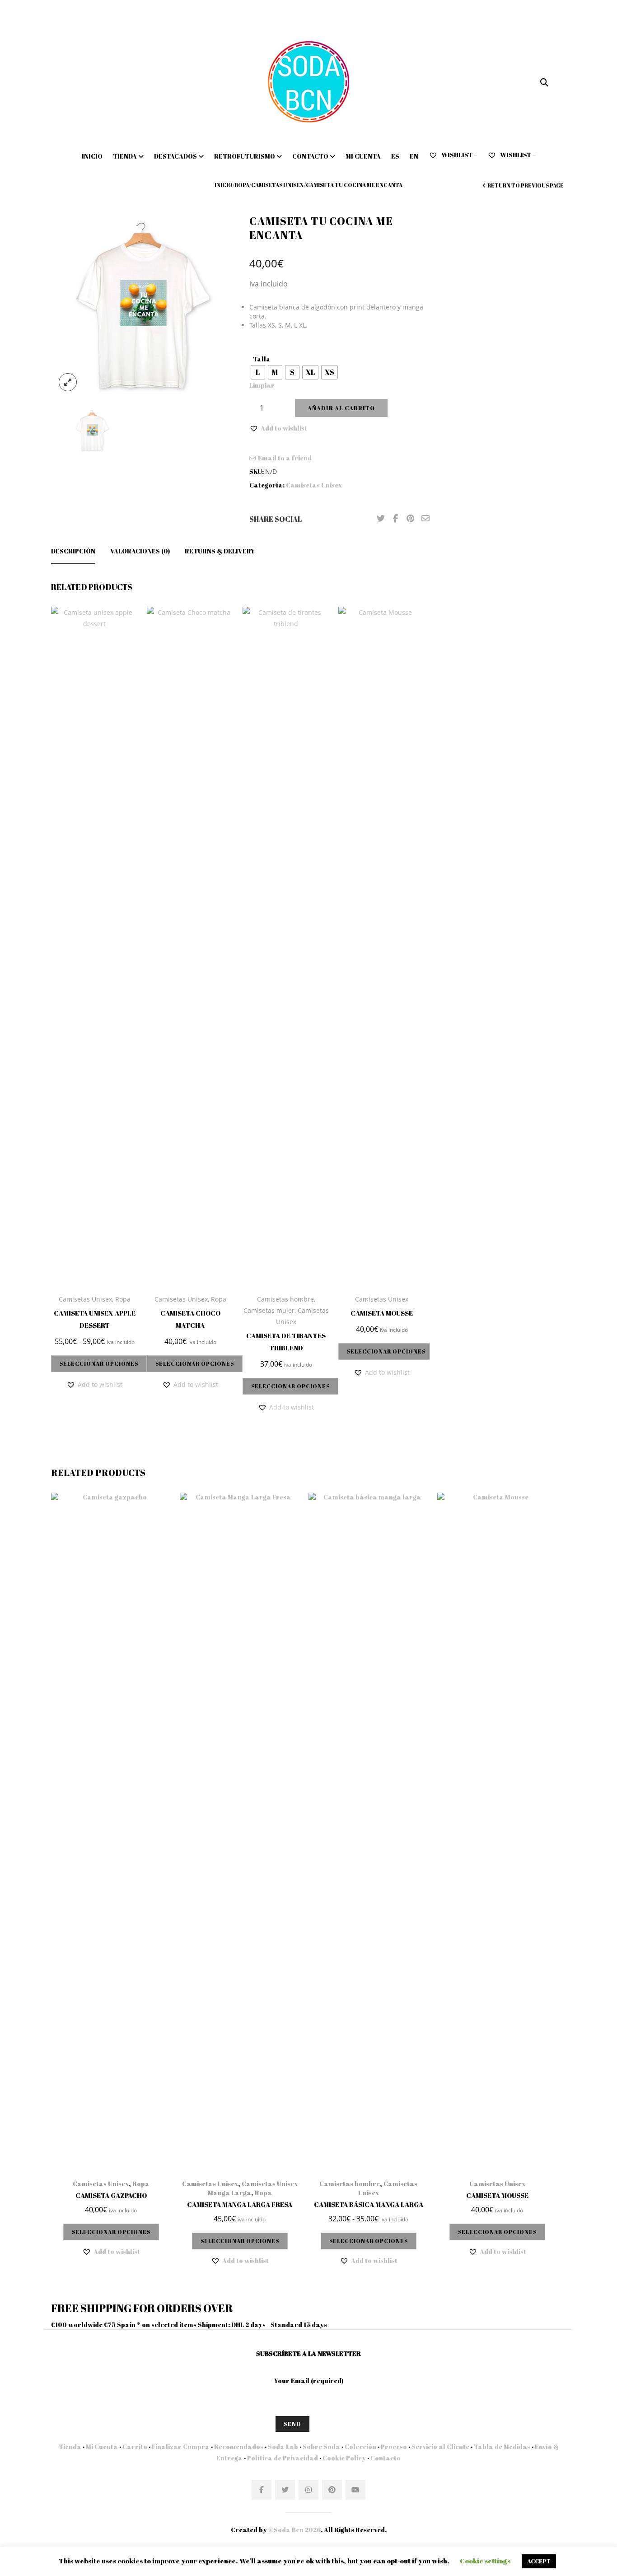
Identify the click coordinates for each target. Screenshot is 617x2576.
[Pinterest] (411, 519)
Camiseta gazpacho (111, 2195)
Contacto (310, 156)
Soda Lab (283, 2447)
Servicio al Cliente (440, 2447)
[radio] (258, 372)
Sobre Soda (321, 2447)
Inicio (92, 156)
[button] (278, 428)
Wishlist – (458, 155)
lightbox (68, 382)
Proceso (394, 2447)
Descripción (73, 551)
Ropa (242, 185)
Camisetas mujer (269, 1310)
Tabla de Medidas (502, 2447)
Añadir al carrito (341, 408)
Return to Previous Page (526, 185)
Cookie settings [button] (485, 2561)
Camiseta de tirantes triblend (286, 1342)
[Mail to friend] (425, 519)
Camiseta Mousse (382, 1313)
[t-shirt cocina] (143, 306)
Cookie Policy (344, 2458)
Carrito (135, 2447)
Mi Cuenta (102, 2447)
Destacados (175, 156)
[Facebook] (396, 519)
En (414, 156)
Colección (360, 2447)
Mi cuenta (363, 156)
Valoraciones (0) (140, 551)
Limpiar (262, 385)
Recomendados (239, 2447)
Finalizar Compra (181, 2447)
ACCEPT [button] (539, 2561)
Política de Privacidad (283, 2458)
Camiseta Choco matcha (190, 1319)
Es (395, 156)
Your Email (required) (309, 2381)
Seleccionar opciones (99, 1363)
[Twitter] (381, 519)
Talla (262, 359)
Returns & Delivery (220, 551)
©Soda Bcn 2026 (294, 2530)
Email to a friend (285, 458)
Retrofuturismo (245, 156)
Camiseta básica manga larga (369, 2204)
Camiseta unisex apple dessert (95, 1319)
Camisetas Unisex (278, 185)
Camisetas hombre (285, 1299)
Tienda (125, 156)
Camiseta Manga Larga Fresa (240, 2204)
